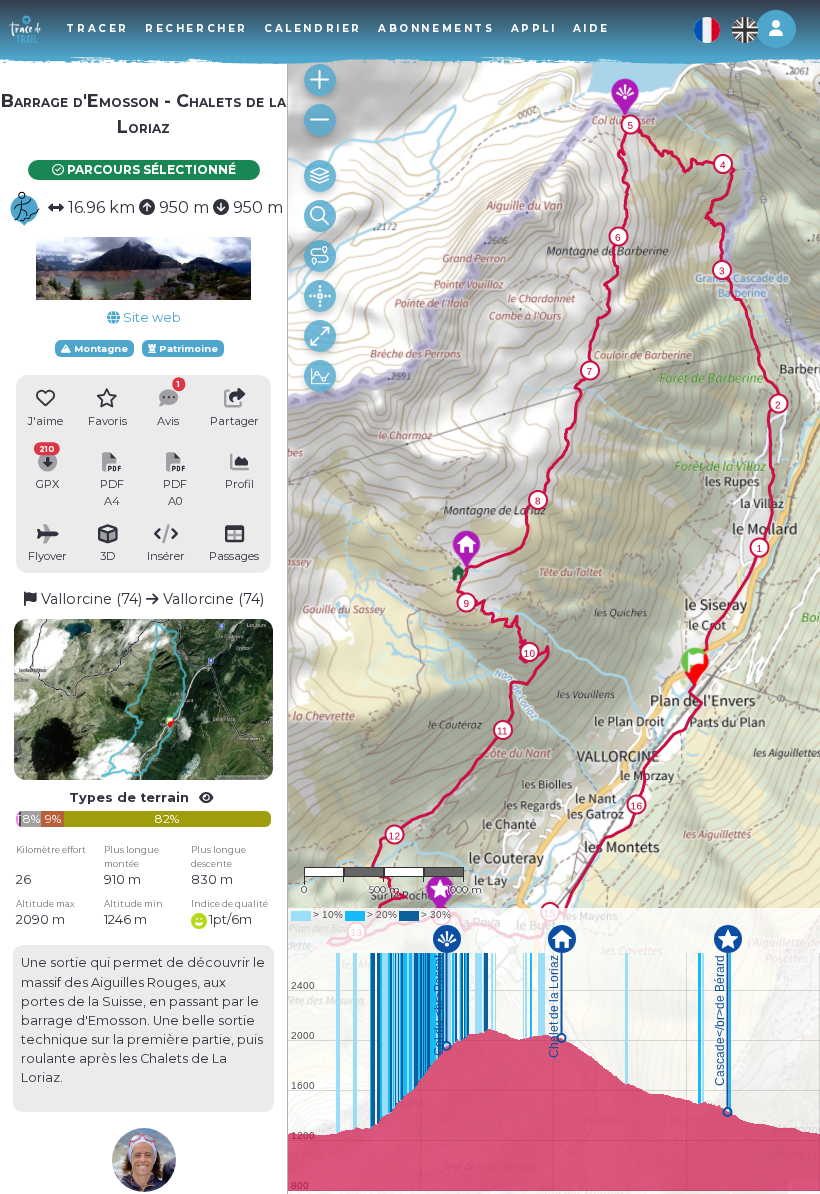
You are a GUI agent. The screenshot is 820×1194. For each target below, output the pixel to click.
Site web (150, 317)
